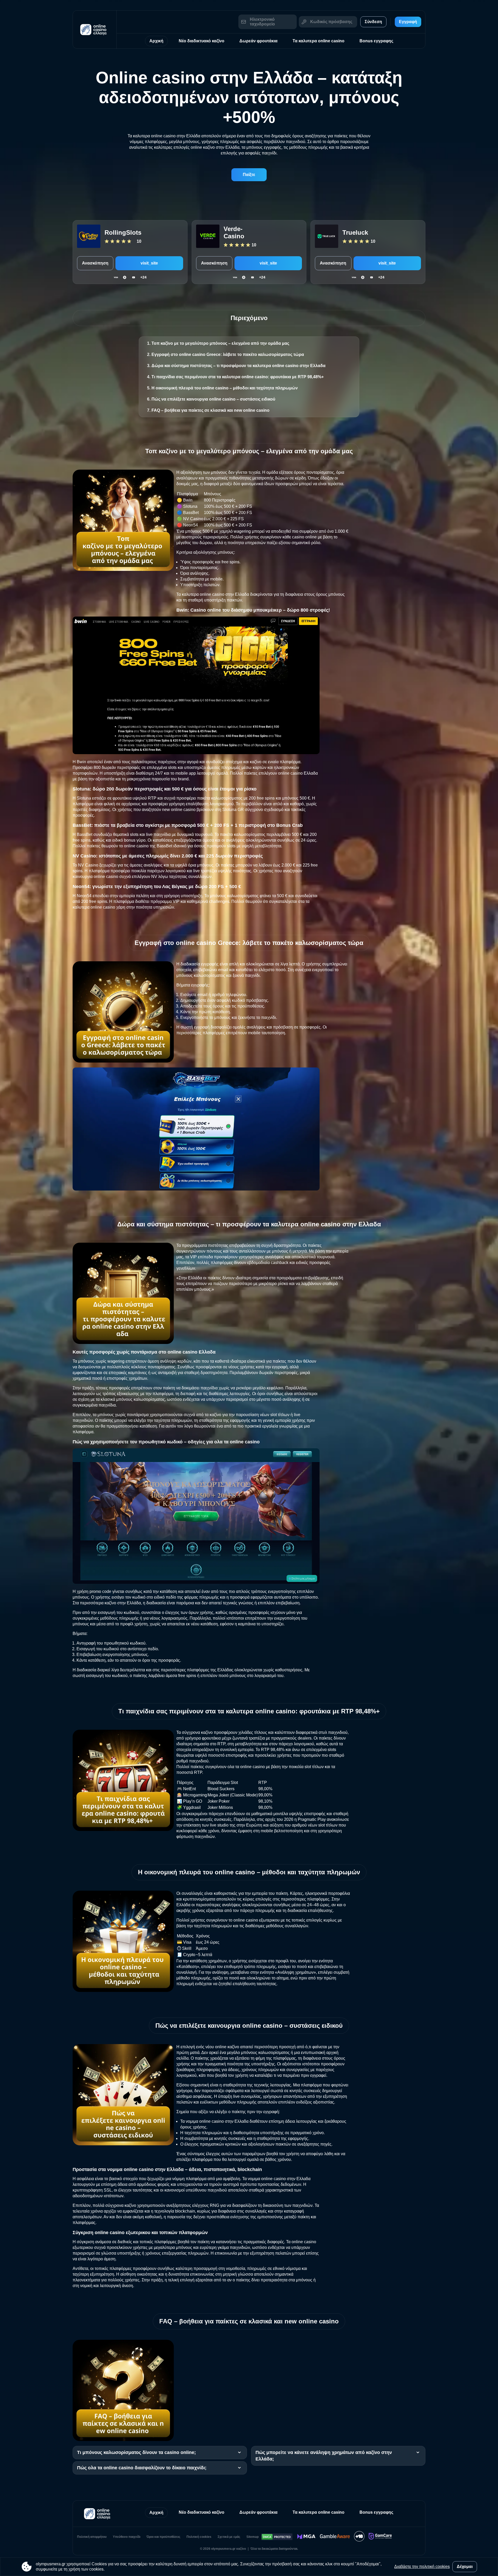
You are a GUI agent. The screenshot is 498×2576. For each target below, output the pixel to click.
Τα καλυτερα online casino (319, 41)
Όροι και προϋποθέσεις (163, 2537)
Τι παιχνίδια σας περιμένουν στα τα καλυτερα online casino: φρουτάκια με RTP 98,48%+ (238, 377)
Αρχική (156, 41)
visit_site (149, 263)
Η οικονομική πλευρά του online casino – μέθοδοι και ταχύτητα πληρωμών (225, 388)
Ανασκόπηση (95, 263)
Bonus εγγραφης (376, 41)
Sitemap (253, 2537)
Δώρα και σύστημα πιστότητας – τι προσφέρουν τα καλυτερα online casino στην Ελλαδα (238, 366)
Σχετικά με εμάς (229, 2537)
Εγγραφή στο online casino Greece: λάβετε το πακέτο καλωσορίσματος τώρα (228, 354)
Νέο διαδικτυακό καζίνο (202, 41)
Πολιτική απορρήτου (92, 2537)
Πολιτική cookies (199, 2537)
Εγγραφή (408, 22)
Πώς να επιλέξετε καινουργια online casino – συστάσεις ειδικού (213, 399)
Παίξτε (249, 175)
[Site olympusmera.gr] (95, 29)
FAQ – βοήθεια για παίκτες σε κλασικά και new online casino (210, 410)
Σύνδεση (373, 22)
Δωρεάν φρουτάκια (258, 41)
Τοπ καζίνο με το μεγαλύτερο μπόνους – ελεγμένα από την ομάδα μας (220, 343)
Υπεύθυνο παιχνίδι (127, 2537)
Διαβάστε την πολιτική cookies (422, 2567)
